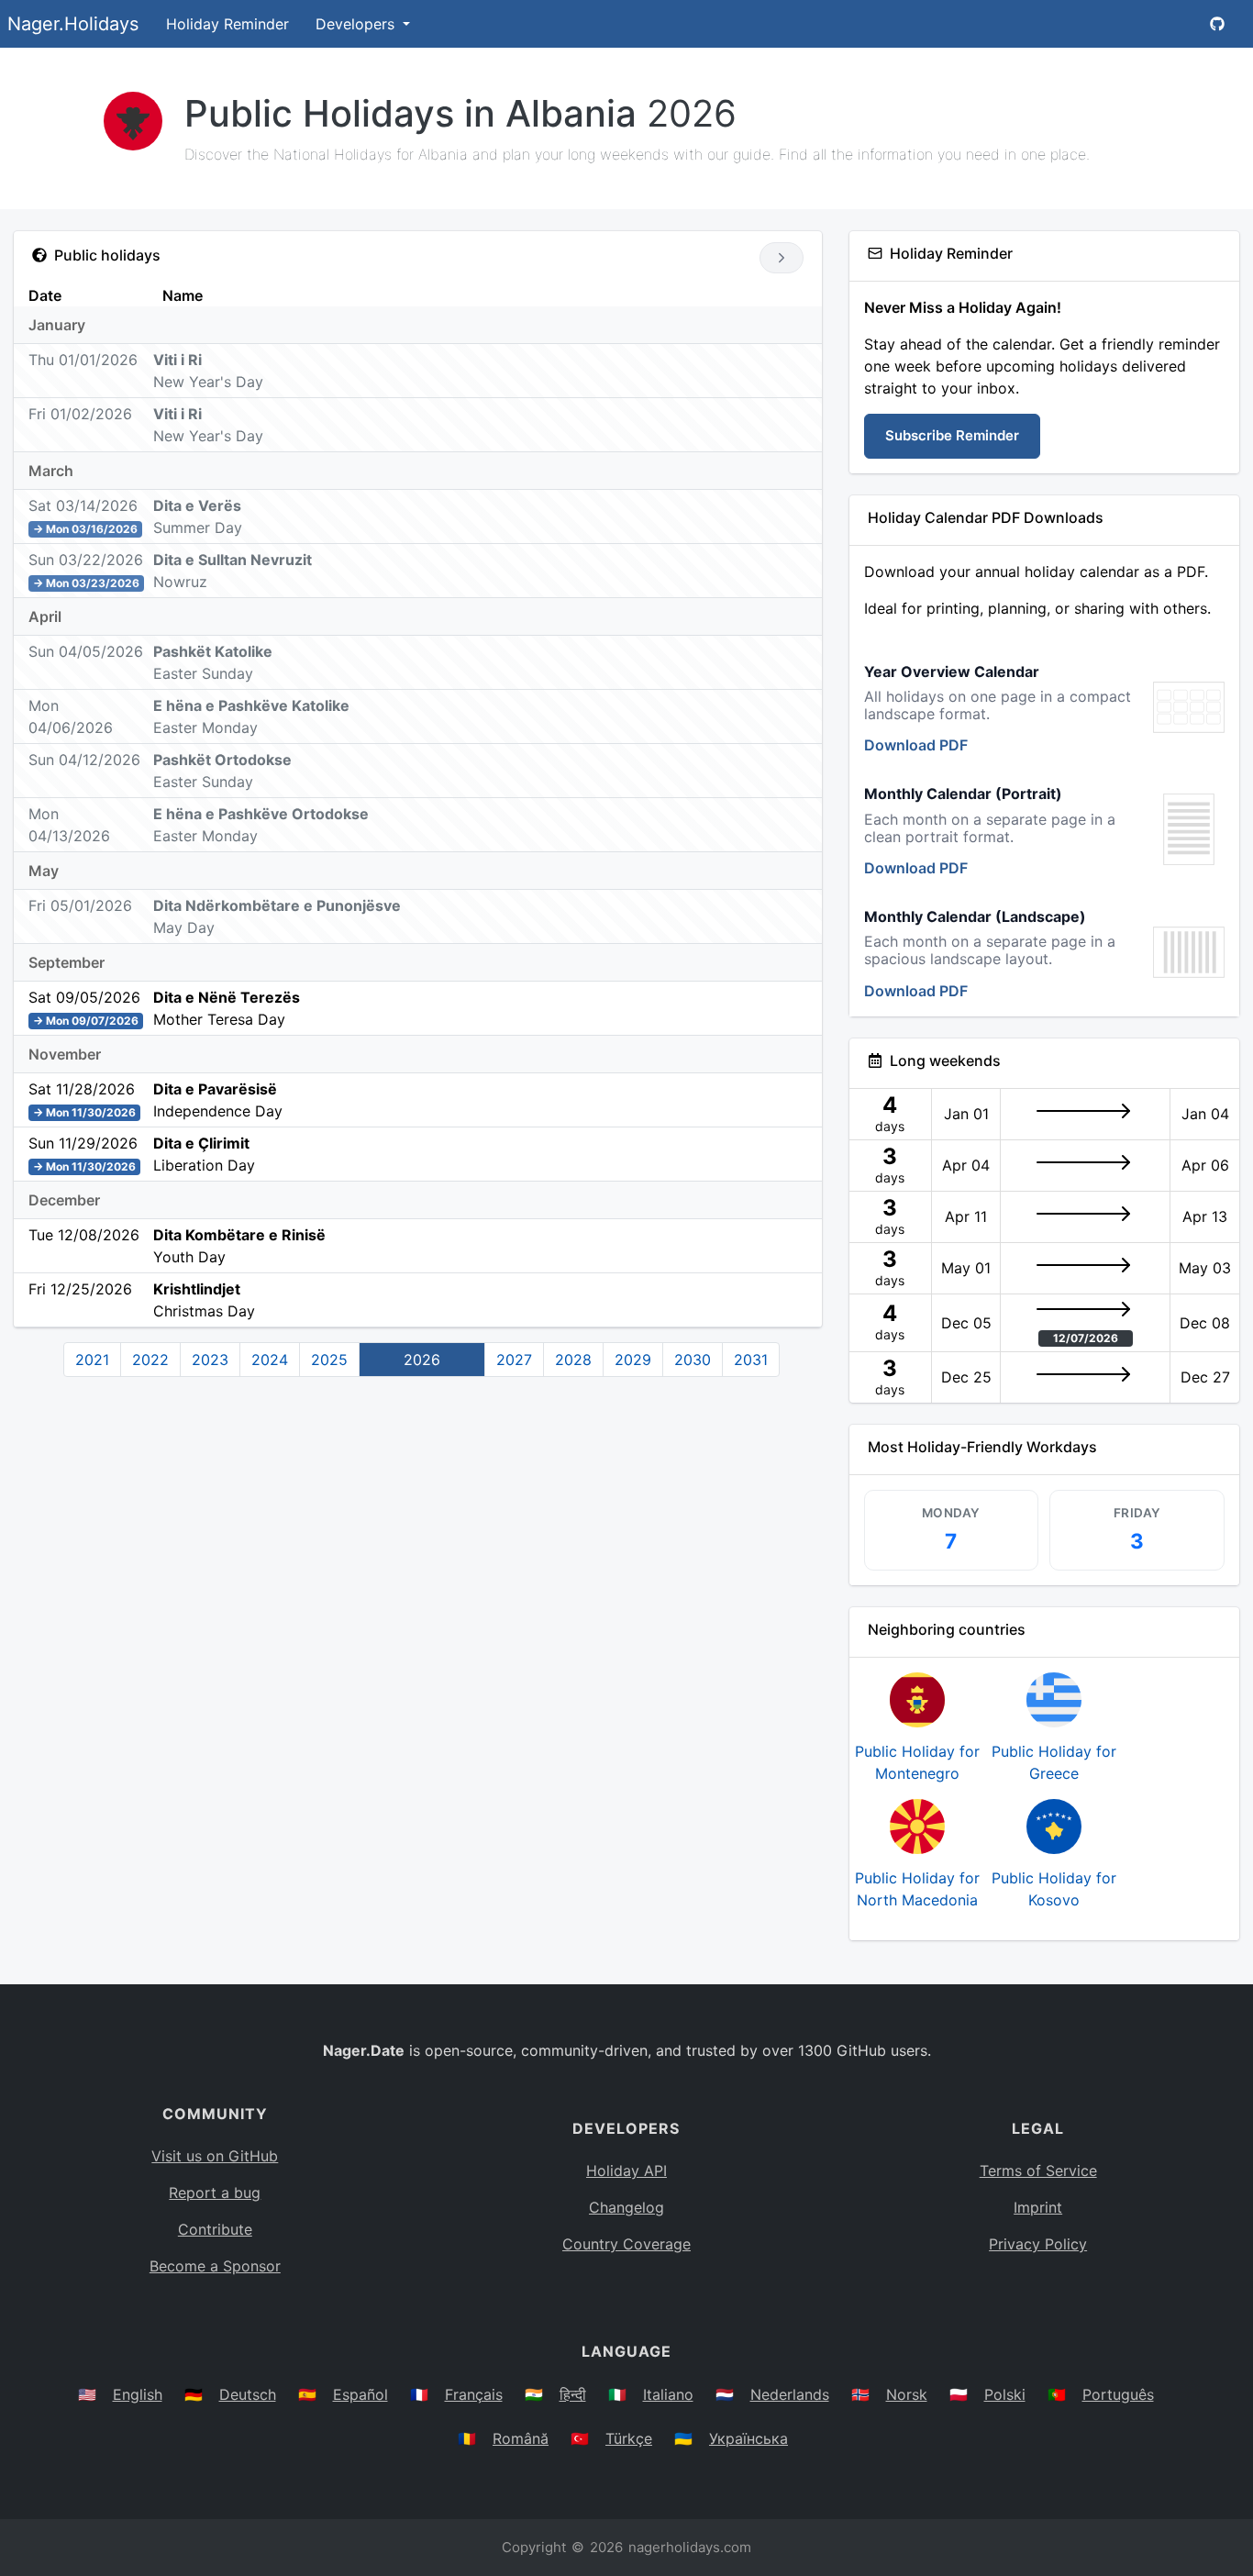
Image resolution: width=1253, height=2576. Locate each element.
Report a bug (215, 2193)
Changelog (626, 2207)
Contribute (215, 2229)
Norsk (907, 2394)
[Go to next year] (781, 258)
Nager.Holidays (73, 24)
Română (521, 2438)
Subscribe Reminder (952, 435)
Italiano (668, 2394)
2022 (150, 1360)
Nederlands (790, 2394)
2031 (751, 1360)
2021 (92, 1360)
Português (1118, 2394)
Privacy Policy (1038, 2244)
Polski (1005, 2394)
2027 (514, 1360)
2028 (573, 1360)
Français (474, 2394)
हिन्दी (573, 2394)
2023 (210, 1360)
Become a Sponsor (215, 2266)
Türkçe (629, 2438)
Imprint (1038, 2207)
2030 (693, 1360)
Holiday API (626, 2171)
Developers (357, 24)
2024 (270, 1360)
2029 (633, 1360)
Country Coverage (626, 2244)
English (138, 2394)
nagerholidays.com (690, 2547)
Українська (748, 2438)
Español (360, 2394)
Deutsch (248, 2394)
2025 (329, 1360)
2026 (422, 1360)
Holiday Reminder (227, 24)
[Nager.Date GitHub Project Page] (1217, 24)
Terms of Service (1038, 2171)
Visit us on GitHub (215, 2156)
